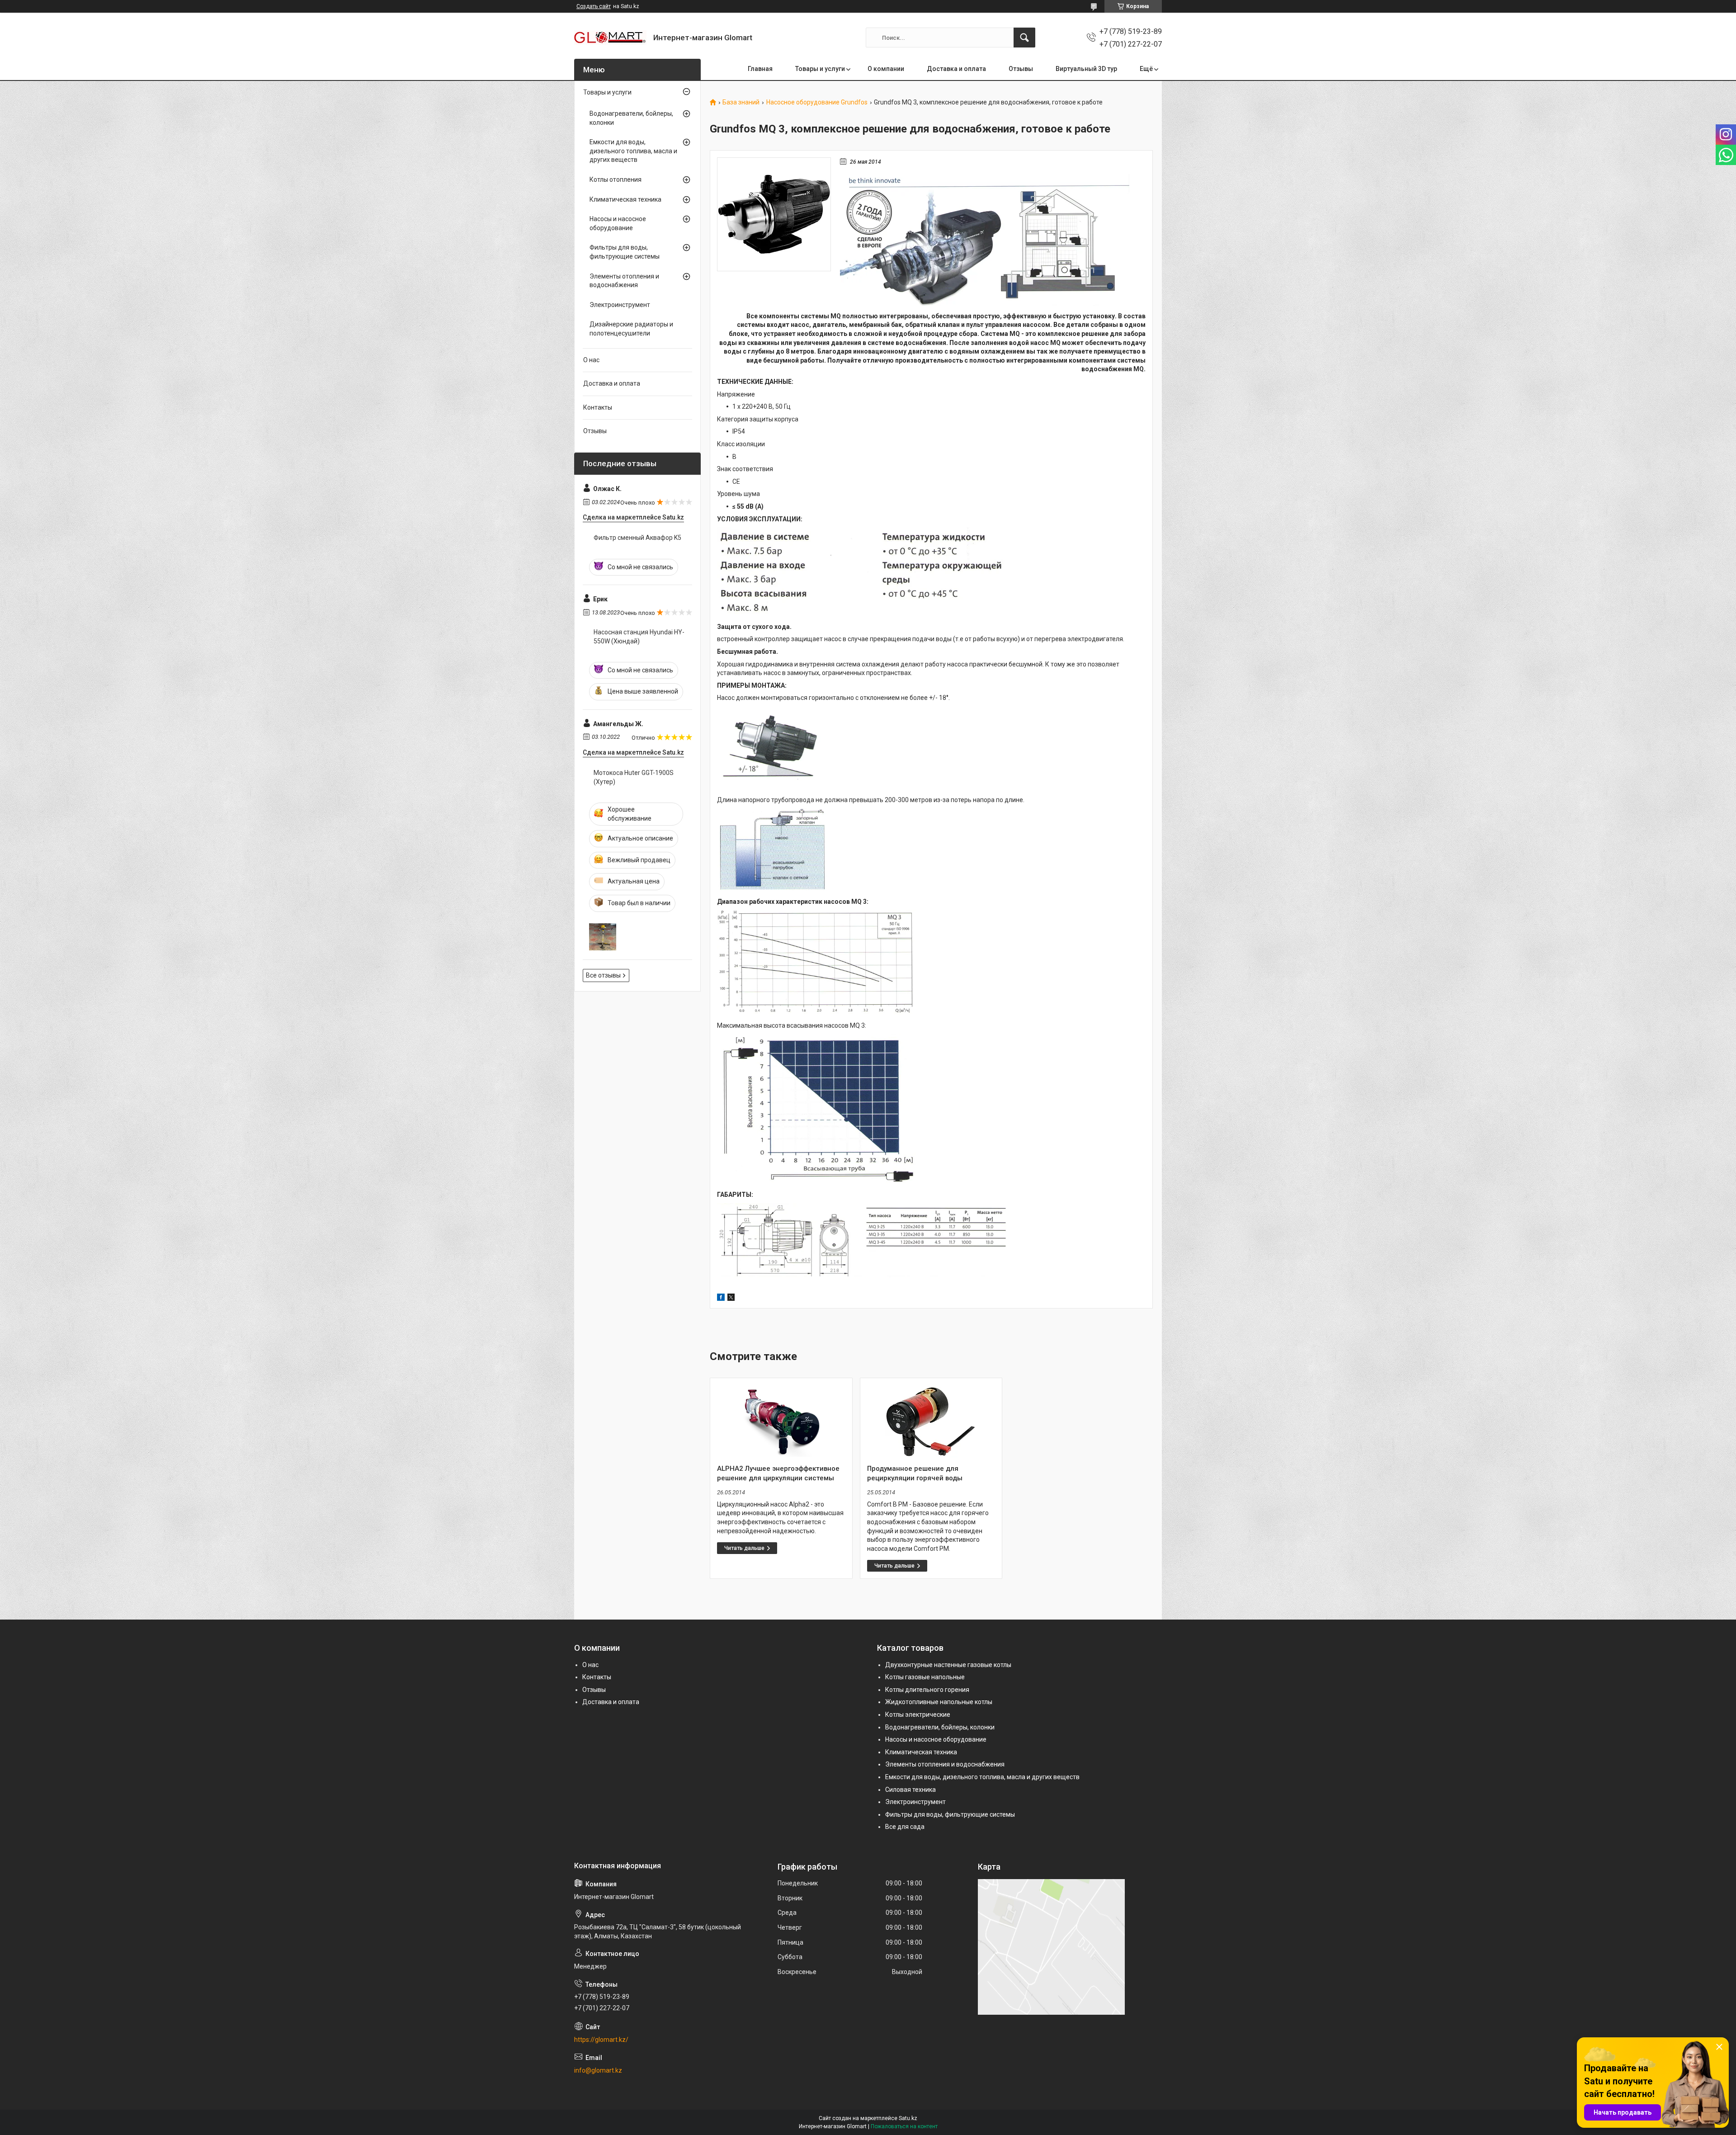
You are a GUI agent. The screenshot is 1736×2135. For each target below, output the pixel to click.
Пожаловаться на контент (904, 2126)
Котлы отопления (616, 179)
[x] (731, 1299)
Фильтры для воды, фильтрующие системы (625, 252)
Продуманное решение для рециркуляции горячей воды (915, 1473)
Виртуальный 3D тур (1086, 69)
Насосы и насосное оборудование (618, 223)
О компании (886, 69)
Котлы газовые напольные (925, 1677)
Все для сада (905, 1827)
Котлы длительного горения (927, 1690)
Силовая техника (910, 1790)
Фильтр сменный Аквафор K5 (637, 538)
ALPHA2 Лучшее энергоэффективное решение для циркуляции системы (778, 1473)
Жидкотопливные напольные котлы (939, 1702)
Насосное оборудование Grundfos (817, 102)
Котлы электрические (918, 1715)
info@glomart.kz (598, 2070)
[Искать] (1024, 38)
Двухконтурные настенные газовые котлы (948, 1665)
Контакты (598, 407)
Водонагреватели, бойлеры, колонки (631, 118)
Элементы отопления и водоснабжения (624, 281)
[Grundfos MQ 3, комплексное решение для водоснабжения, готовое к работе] (774, 214)
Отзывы (1021, 69)
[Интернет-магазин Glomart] (610, 38)
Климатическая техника (625, 199)
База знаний (741, 102)
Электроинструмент (620, 305)
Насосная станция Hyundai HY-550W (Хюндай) (639, 637)
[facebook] (721, 1299)
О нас (591, 360)
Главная (760, 69)
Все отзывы (603, 975)
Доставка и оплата (956, 69)
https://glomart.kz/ (601, 2040)
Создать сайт (594, 6)
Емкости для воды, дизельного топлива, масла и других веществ (633, 151)
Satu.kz (908, 2118)
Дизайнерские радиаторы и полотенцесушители (631, 329)
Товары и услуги (820, 69)
